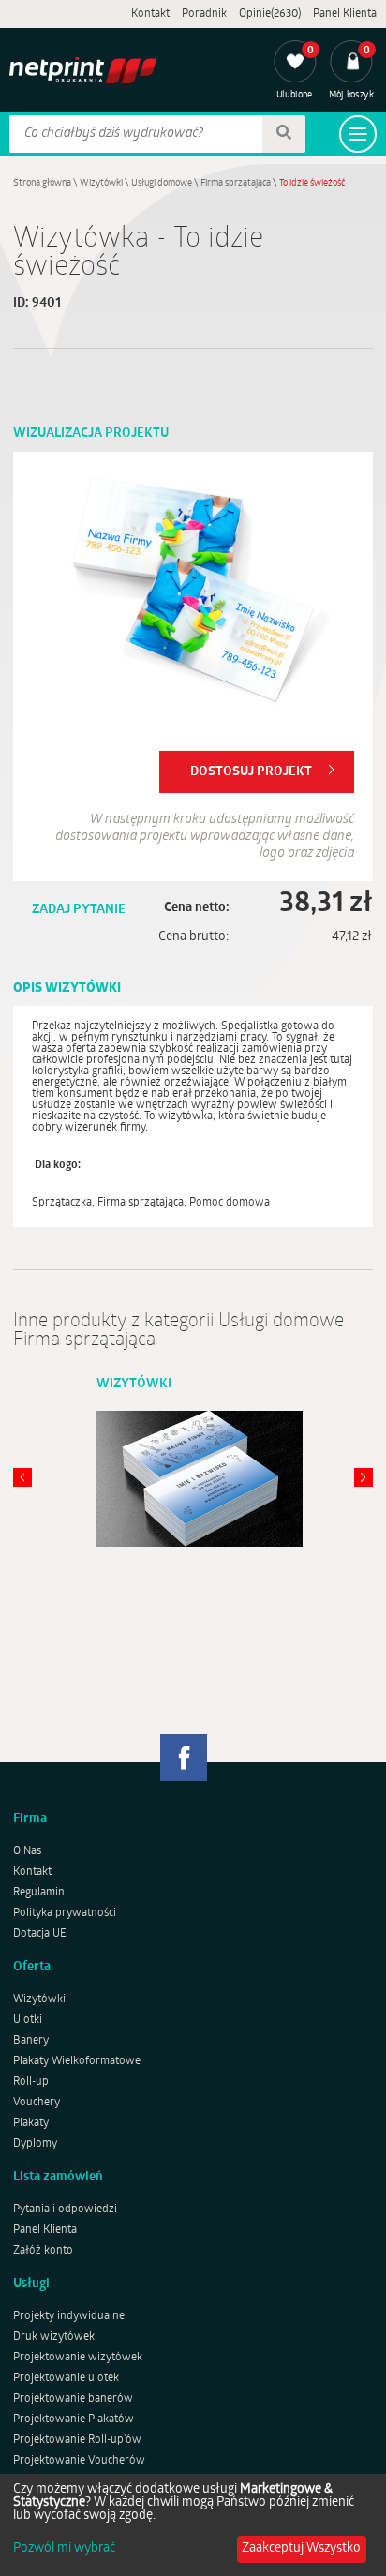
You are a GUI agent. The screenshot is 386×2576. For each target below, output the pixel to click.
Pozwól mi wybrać (64, 2549)
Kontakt (150, 14)
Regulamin (39, 1893)
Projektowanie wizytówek (78, 2358)
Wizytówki (101, 183)
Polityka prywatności (65, 1913)
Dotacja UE (40, 1934)
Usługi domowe (162, 183)
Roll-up (31, 2082)
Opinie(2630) (270, 14)
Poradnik (204, 14)
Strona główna (42, 183)
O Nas (27, 1851)
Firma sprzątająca (236, 183)
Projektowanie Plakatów (74, 2419)
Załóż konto (43, 2251)
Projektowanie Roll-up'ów (77, 2440)
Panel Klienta (345, 14)
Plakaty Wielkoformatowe (77, 2061)
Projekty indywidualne (69, 2316)
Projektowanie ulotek (66, 2378)
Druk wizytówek (54, 2337)
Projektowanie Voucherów (79, 2461)
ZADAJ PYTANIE (79, 910)
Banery (31, 2041)
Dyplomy (35, 2144)
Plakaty (31, 2123)
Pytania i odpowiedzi (65, 2209)
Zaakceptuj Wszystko (301, 2548)
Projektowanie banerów (73, 2399)
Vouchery (37, 2103)
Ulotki (28, 2020)
